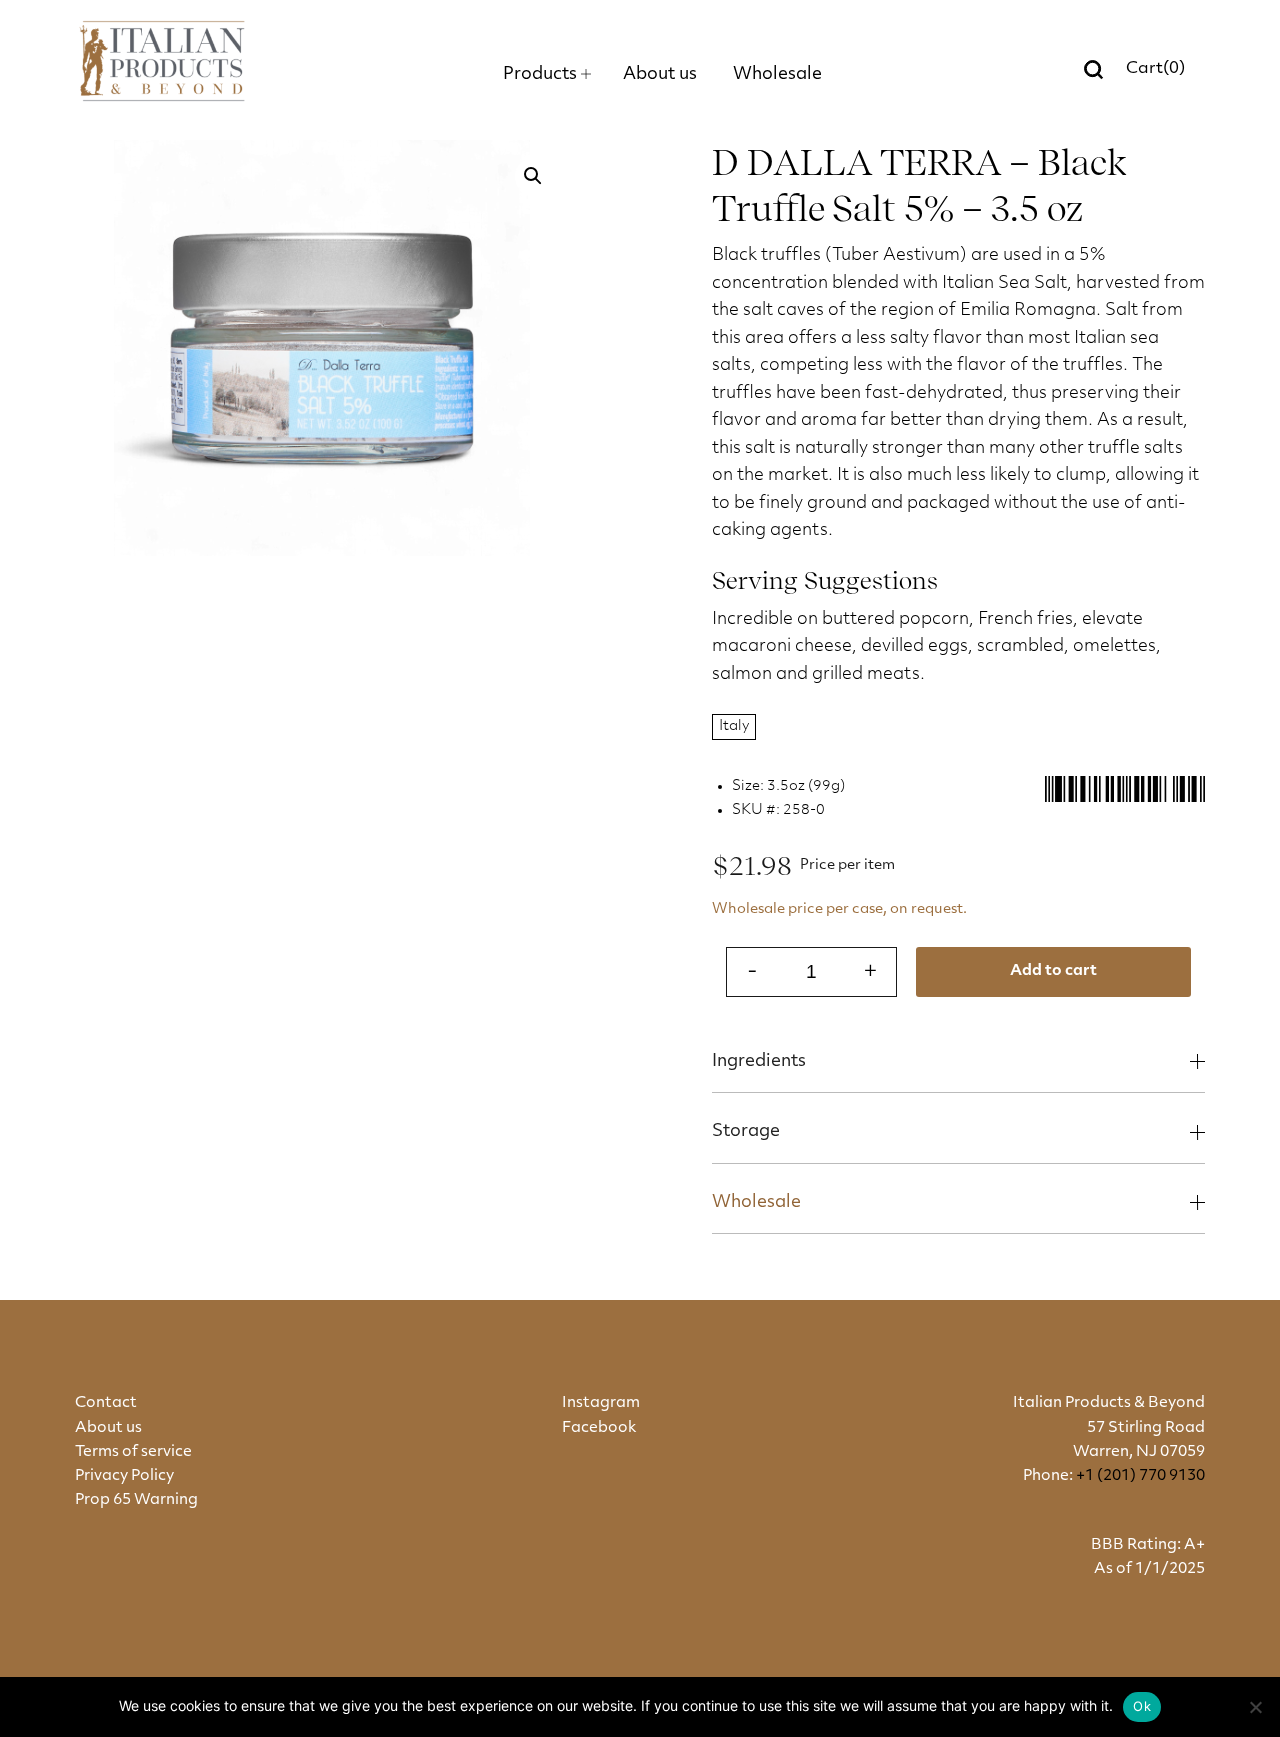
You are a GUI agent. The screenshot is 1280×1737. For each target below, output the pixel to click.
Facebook (599, 1428)
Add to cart (1053, 971)
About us (108, 1428)
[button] (533, 176)
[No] (1255, 1707)
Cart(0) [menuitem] (1155, 69)
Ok (1142, 1706)
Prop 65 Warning (136, 1500)
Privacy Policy (124, 1476)
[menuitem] (547, 75)
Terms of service (133, 1452)
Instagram (601, 1403)
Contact (106, 1403)
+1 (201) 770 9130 (1140, 1476)
